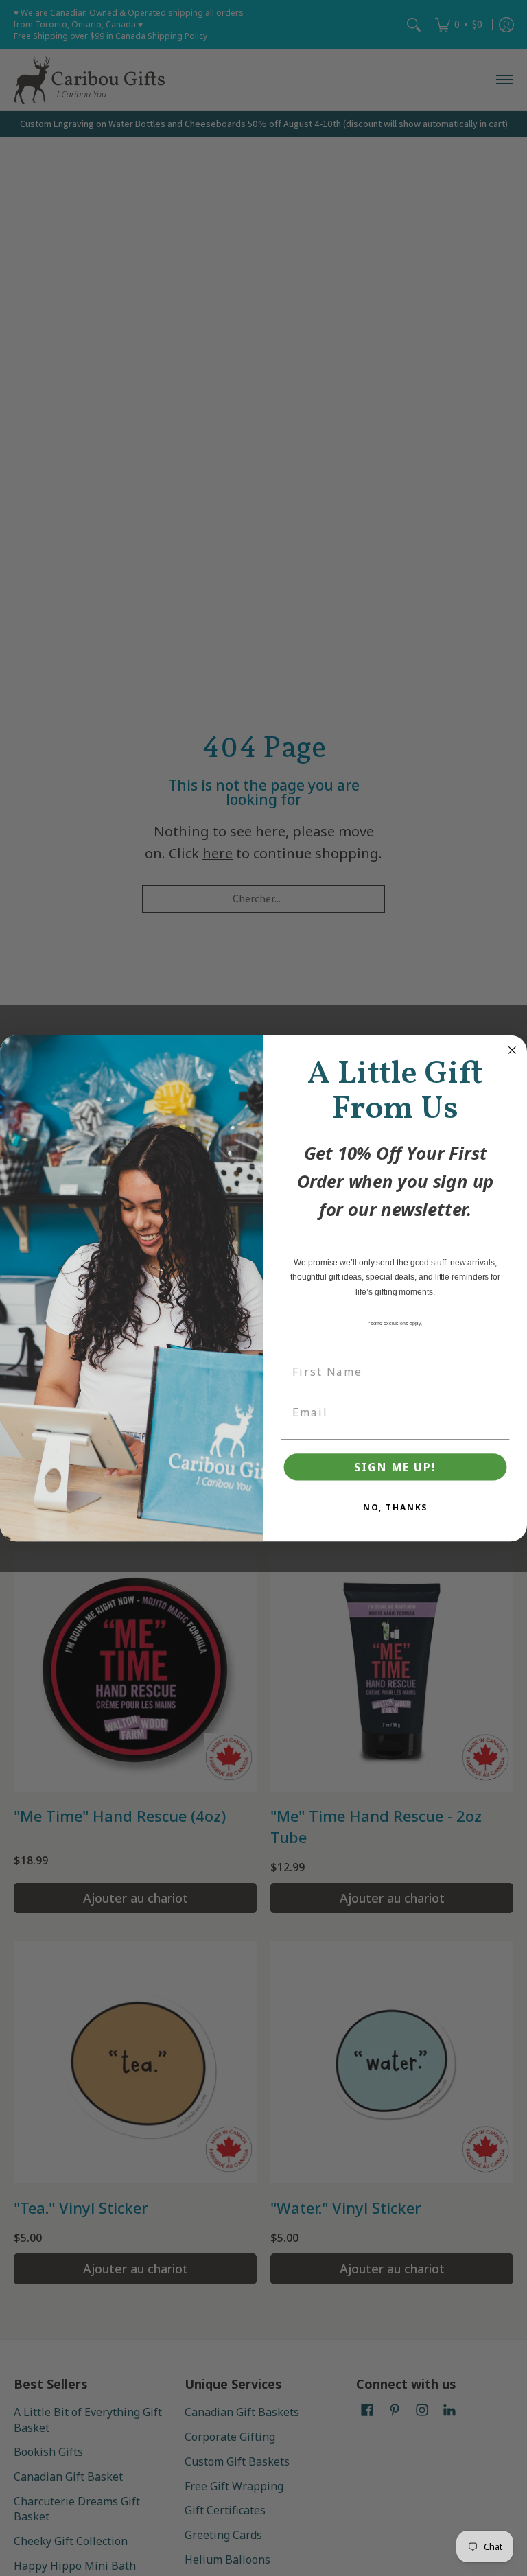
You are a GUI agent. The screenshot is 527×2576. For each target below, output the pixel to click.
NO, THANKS (396, 1507)
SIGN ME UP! (395, 1467)
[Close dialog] (513, 1050)
